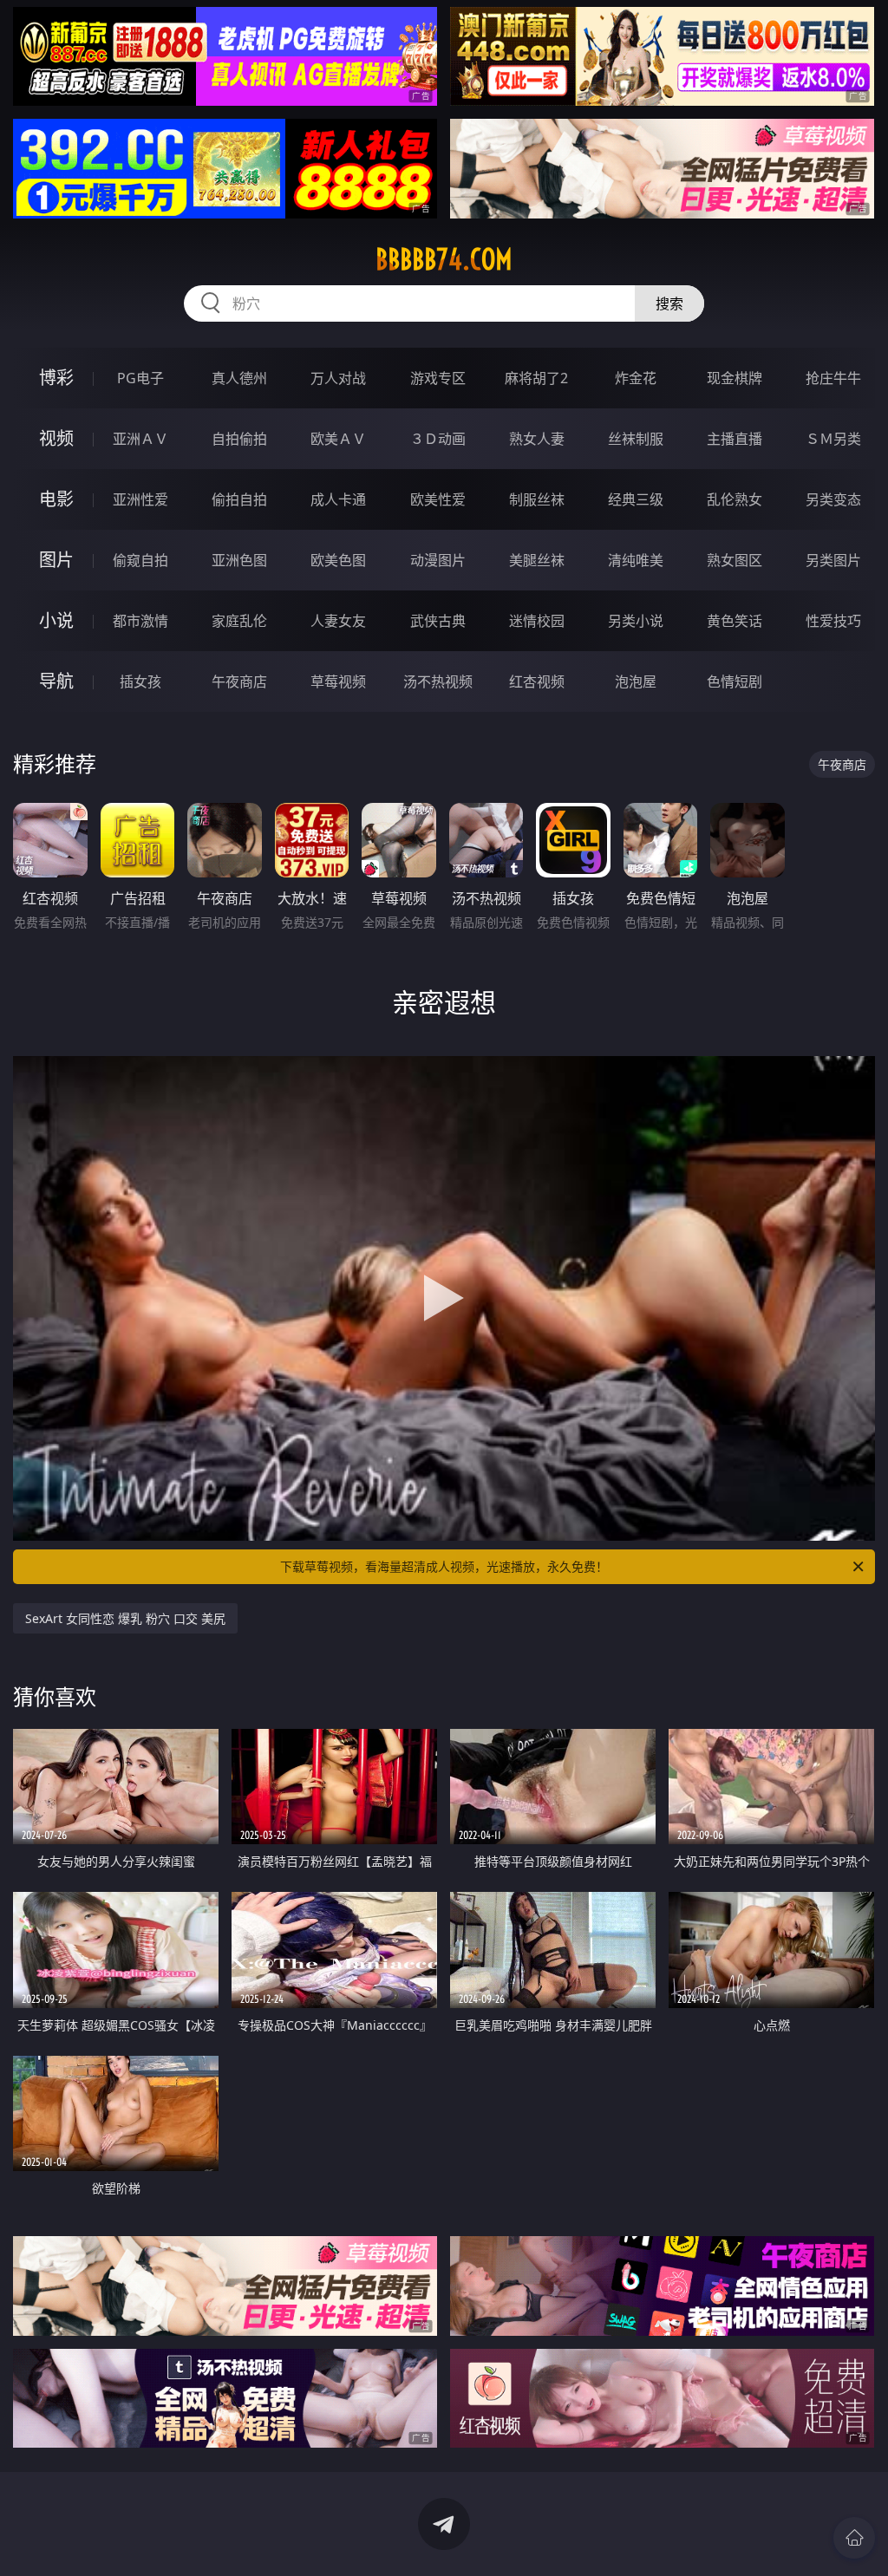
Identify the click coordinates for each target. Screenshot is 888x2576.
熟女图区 (735, 560)
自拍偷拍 (239, 439)
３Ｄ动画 (438, 439)
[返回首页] (854, 2538)
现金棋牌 (735, 378)
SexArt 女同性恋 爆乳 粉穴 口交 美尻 (125, 1618)
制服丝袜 (537, 499)
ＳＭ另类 (833, 439)
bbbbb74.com (444, 259)
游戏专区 (438, 378)
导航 (56, 681)
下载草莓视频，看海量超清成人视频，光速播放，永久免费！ (444, 1566)
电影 (56, 499)
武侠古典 (438, 621)
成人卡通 (338, 499)
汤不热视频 (438, 681)
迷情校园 (537, 621)
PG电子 (140, 378)
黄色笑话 (735, 621)
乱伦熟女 (735, 499)
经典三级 (636, 499)
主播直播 (735, 439)
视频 (56, 438)
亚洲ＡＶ (140, 439)
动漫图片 (438, 560)
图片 (56, 560)
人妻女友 (338, 621)
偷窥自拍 (140, 560)
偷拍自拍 (239, 499)
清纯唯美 (636, 560)
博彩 (56, 378)
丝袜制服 (636, 439)
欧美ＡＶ (338, 439)
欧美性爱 (438, 499)
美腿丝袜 (537, 560)
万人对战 (338, 378)
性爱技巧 (833, 621)
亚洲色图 (239, 560)
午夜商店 (239, 681)
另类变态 (833, 499)
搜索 (669, 303)
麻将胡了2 (536, 378)
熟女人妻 (537, 439)
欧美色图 (338, 560)
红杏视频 (537, 681)
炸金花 (636, 378)
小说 (56, 620)
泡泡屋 (636, 681)
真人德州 (239, 378)
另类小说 (636, 621)
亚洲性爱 (140, 499)
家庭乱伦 (239, 621)
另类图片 (833, 560)
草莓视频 (338, 681)
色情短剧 (735, 681)
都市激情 (140, 621)
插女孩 (140, 681)
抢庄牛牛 (833, 378)
